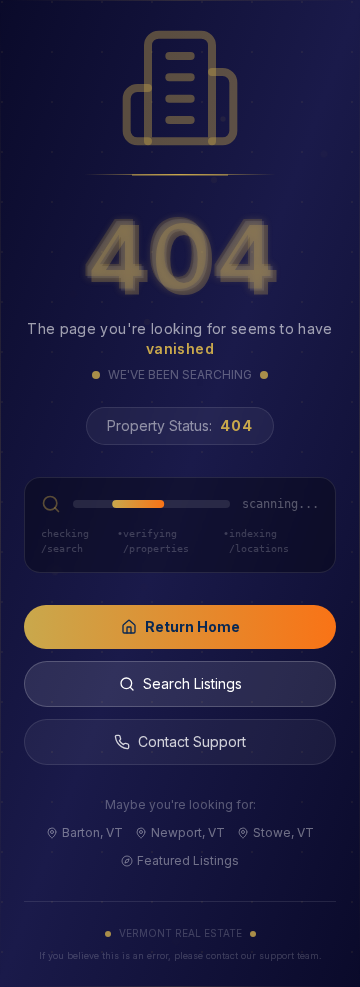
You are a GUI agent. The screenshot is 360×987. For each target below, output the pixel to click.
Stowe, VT (283, 832)
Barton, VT (92, 832)
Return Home (192, 626)
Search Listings (192, 683)
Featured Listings (188, 860)
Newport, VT (188, 832)
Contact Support (192, 741)
